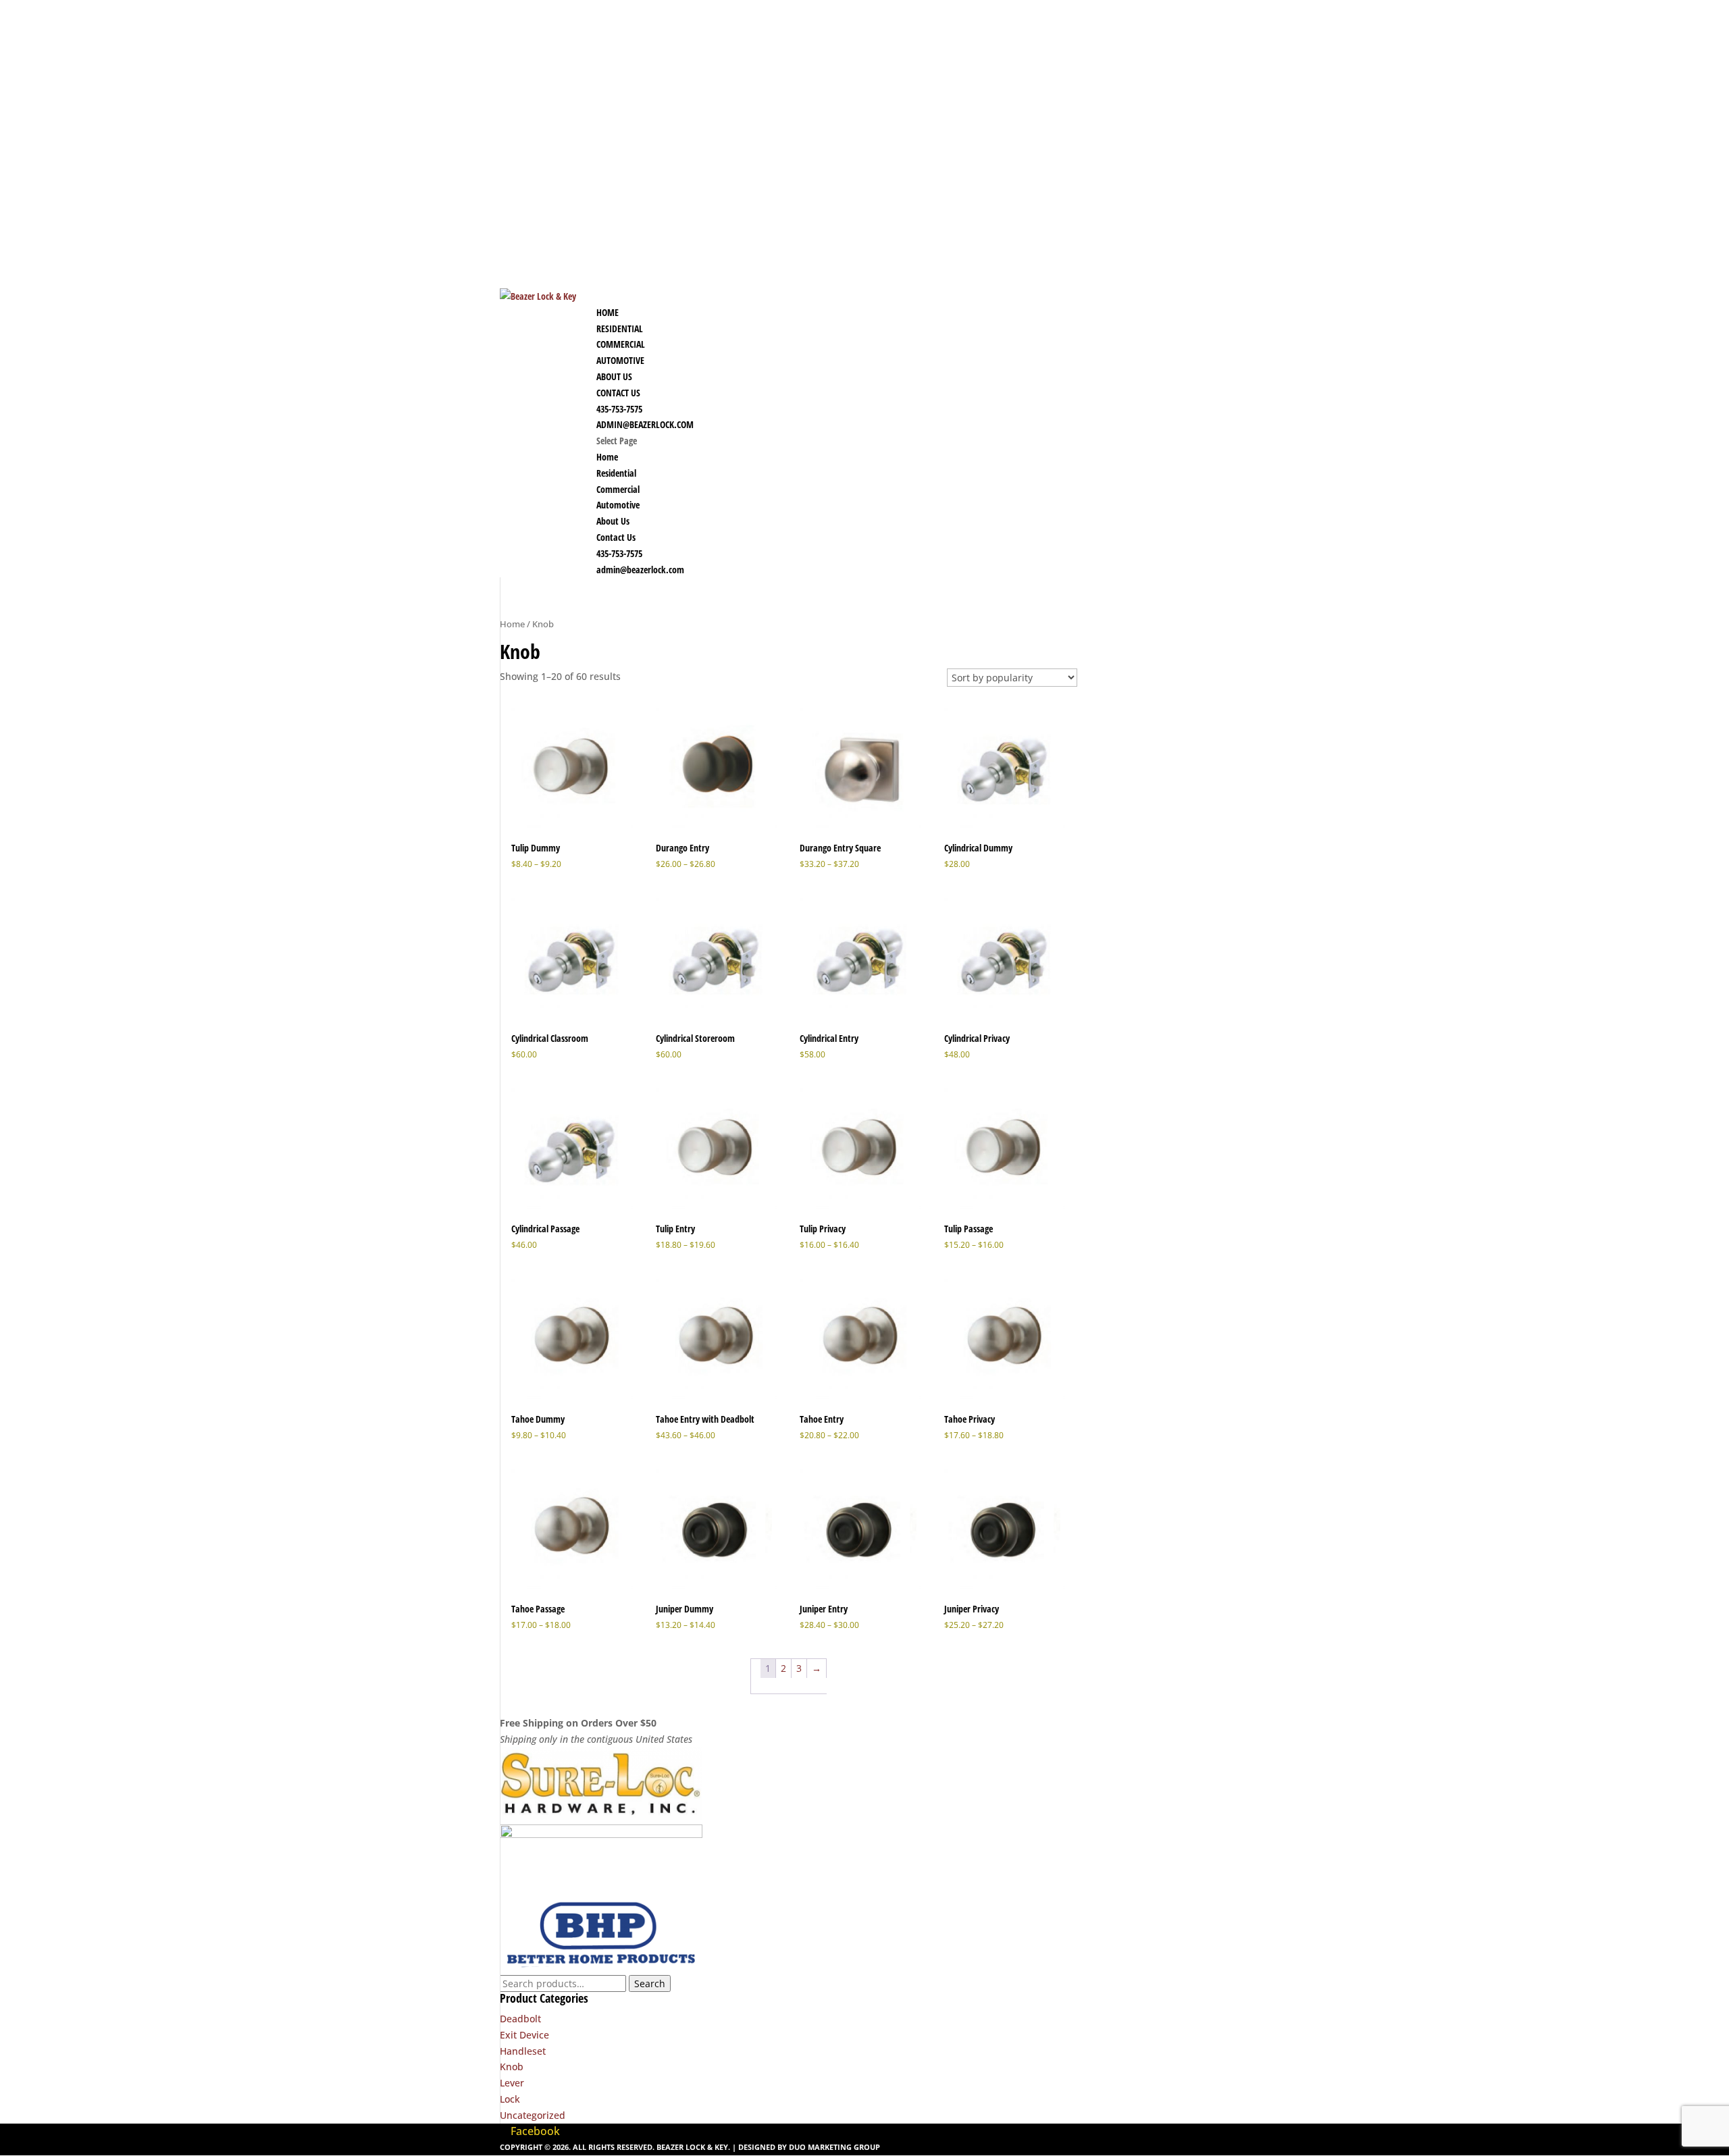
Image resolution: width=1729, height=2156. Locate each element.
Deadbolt (520, 2019)
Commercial (618, 489)
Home (607, 457)
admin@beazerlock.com (645, 424)
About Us (613, 521)
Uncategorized (533, 2115)
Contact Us (616, 537)
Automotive (618, 505)
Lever (512, 2083)
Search (650, 1983)
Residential (616, 473)
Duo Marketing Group (834, 2147)
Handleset (523, 2051)
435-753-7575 (619, 553)
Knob (512, 2067)
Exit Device (524, 2035)
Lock (510, 2099)
